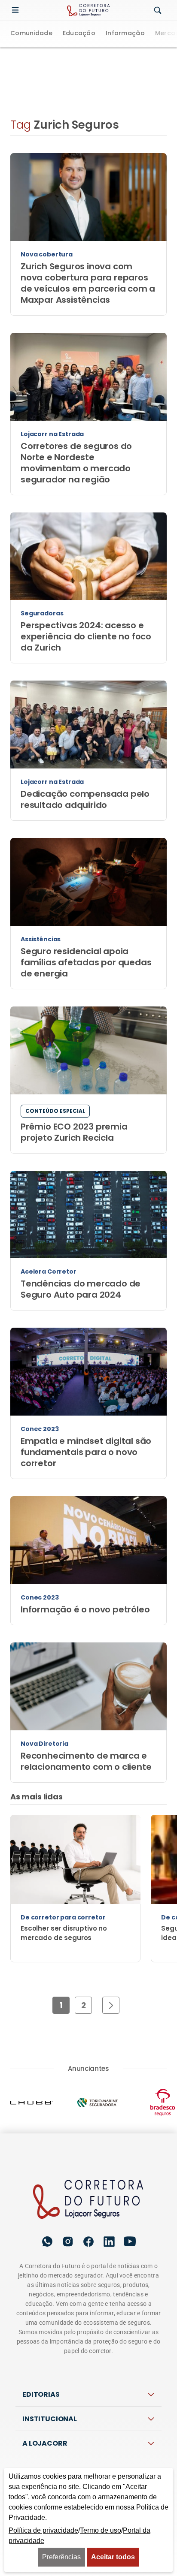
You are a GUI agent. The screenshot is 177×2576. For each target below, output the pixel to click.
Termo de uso (101, 2530)
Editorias (41, 2394)
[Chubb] (43, 2103)
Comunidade (31, 34)
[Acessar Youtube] (130, 2242)
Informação (125, 34)
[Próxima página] (111, 2005)
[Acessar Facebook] (88, 2242)
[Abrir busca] (158, 11)
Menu (17, 10)
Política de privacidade (43, 2530)
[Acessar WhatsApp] (47, 2242)
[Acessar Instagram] (68, 2242)
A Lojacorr (45, 2443)
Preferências (61, 2557)
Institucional (50, 2419)
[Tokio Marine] (109, 2103)
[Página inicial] (89, 2200)
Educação (79, 34)
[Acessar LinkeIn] (109, 2242)
